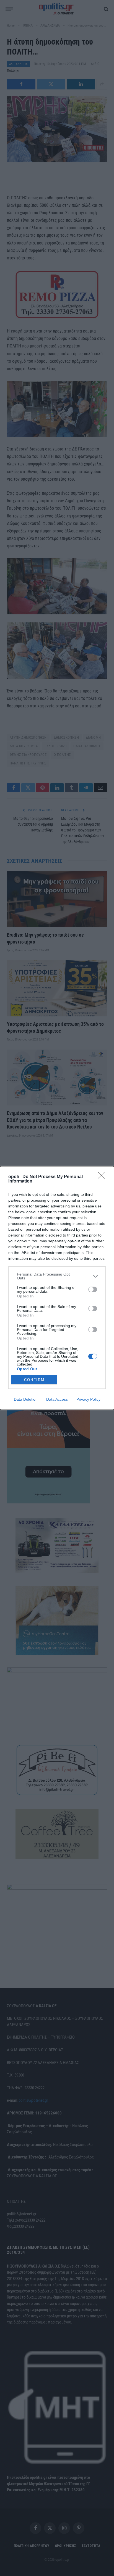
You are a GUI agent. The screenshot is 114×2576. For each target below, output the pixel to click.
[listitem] (57, 1276)
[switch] (93, 1289)
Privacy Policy (88, 1399)
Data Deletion (26, 1399)
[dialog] (57, 1288)
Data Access (57, 1399)
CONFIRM (34, 1380)
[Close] (103, 1177)
